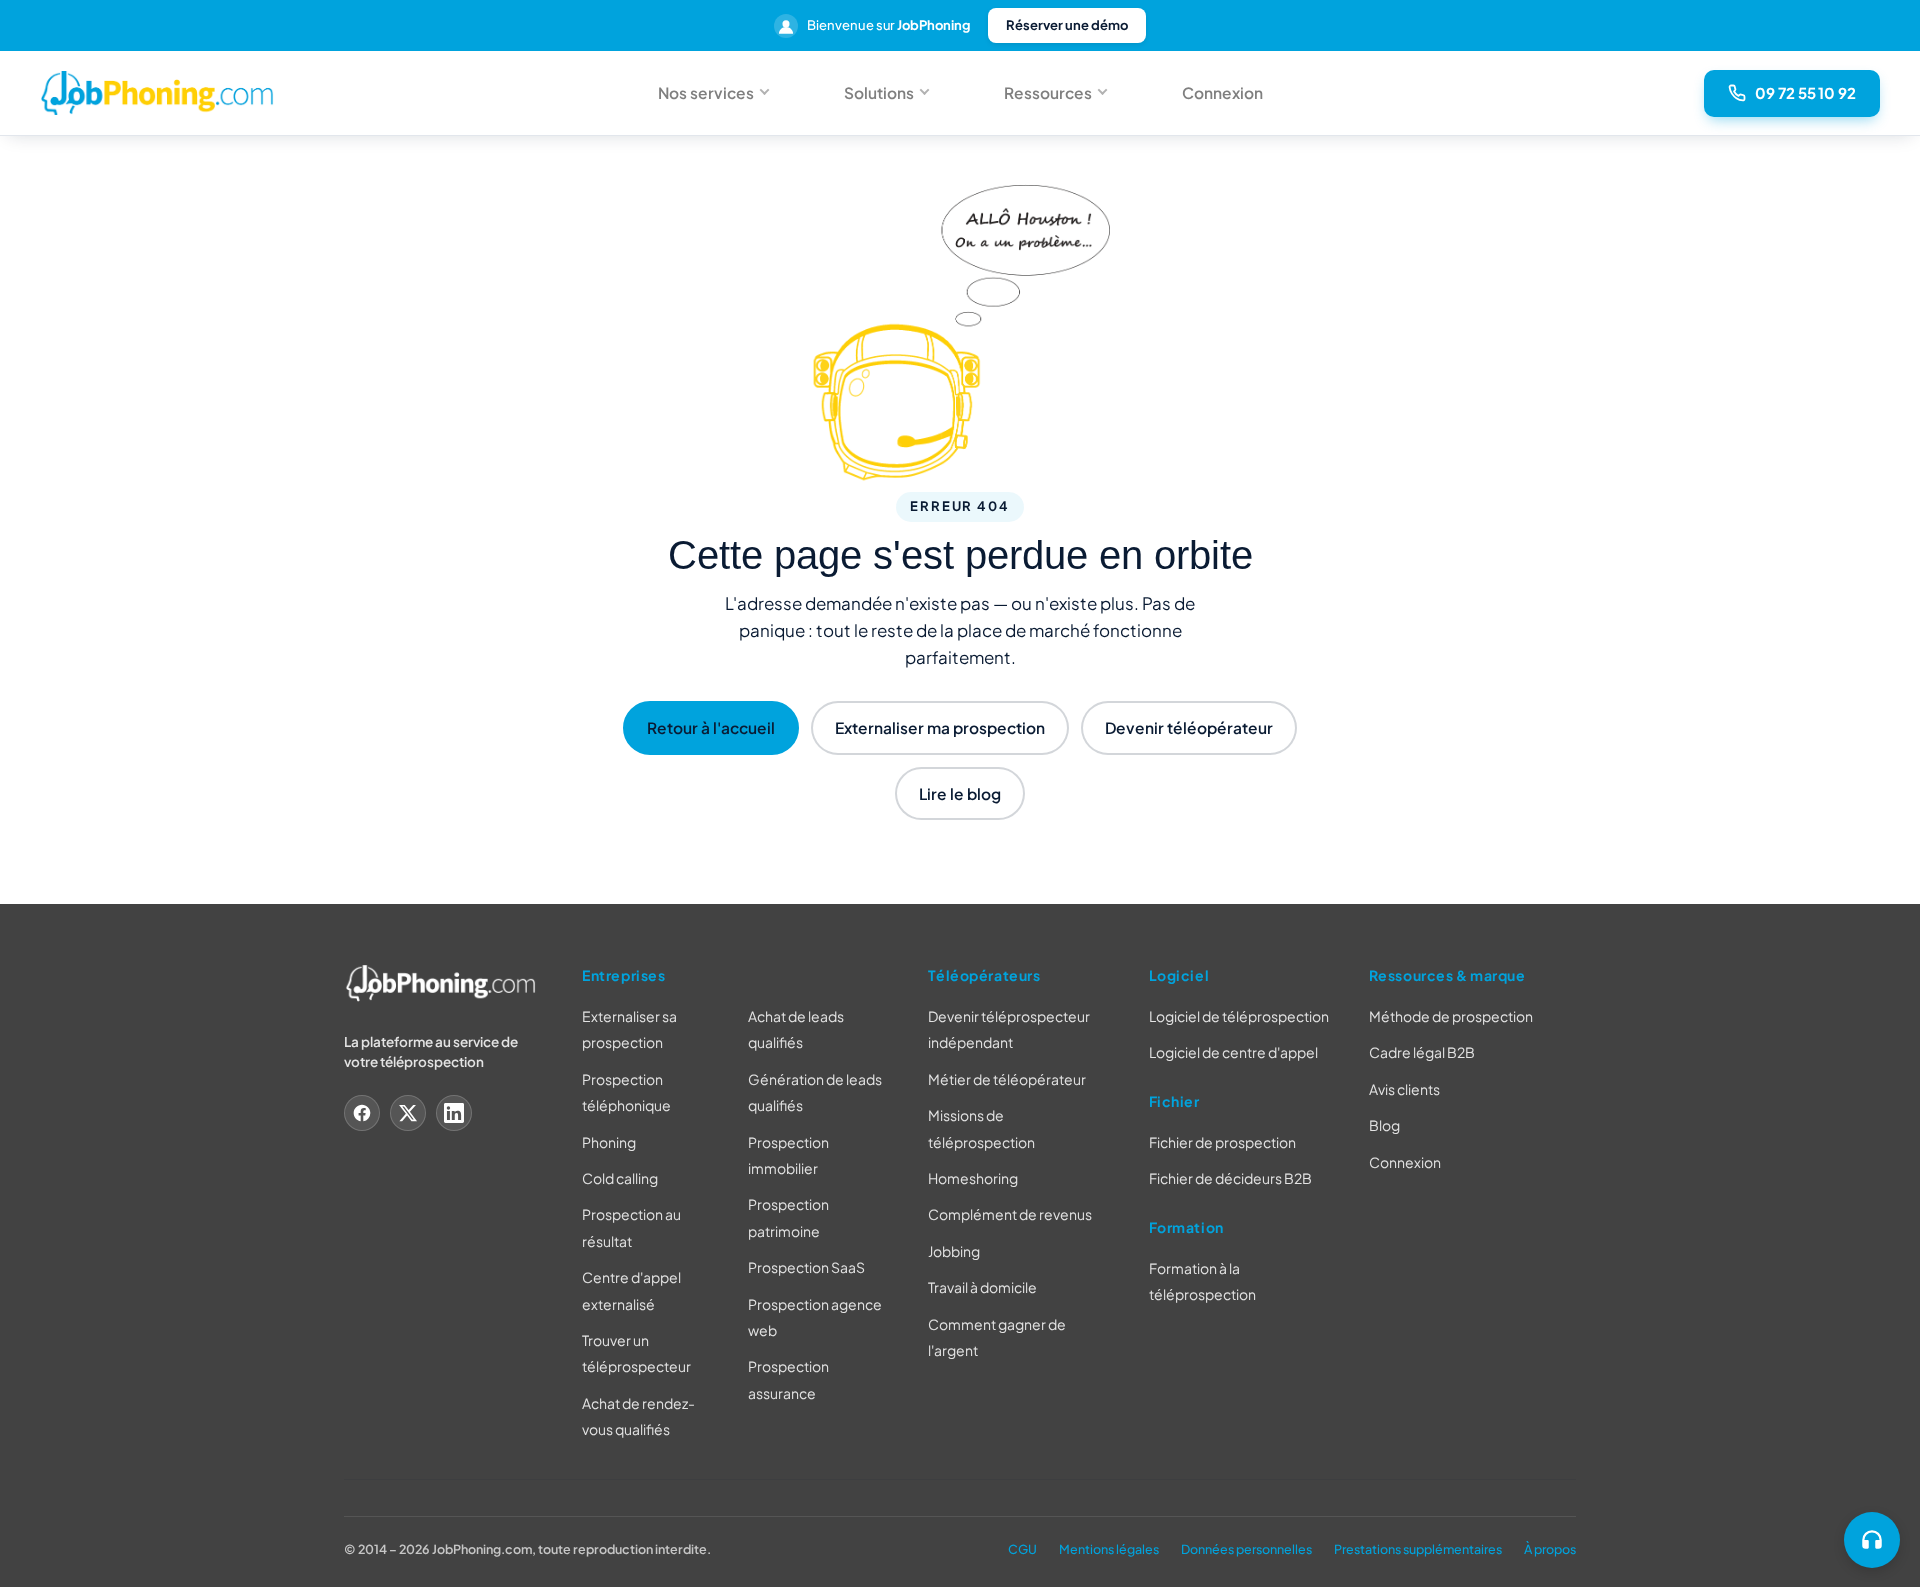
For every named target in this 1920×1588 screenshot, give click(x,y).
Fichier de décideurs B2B (1230, 1179)
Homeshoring (973, 1178)
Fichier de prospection (1222, 1142)
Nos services (706, 92)
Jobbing (954, 1251)
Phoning (609, 1142)
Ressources (1048, 92)
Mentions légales (1109, 1549)
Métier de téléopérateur (1007, 1079)
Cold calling (620, 1178)
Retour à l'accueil (711, 727)
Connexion (1222, 92)
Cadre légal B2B (1422, 1053)
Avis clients (1404, 1089)
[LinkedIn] (454, 1113)
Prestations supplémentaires (1418, 1549)
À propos (1550, 1549)
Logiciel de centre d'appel (1233, 1053)
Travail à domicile (982, 1288)
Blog (1384, 1126)
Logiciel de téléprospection (1239, 1016)
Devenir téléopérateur (1189, 727)
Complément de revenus (1010, 1215)
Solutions (879, 92)
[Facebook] (362, 1113)
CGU (1022, 1549)
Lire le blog (960, 793)
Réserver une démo (1067, 25)
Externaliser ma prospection (940, 727)
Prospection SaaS (806, 1268)
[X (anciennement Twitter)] (408, 1113)
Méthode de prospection (1451, 1016)
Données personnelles (1246, 1549)
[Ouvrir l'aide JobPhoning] (1872, 1540)
